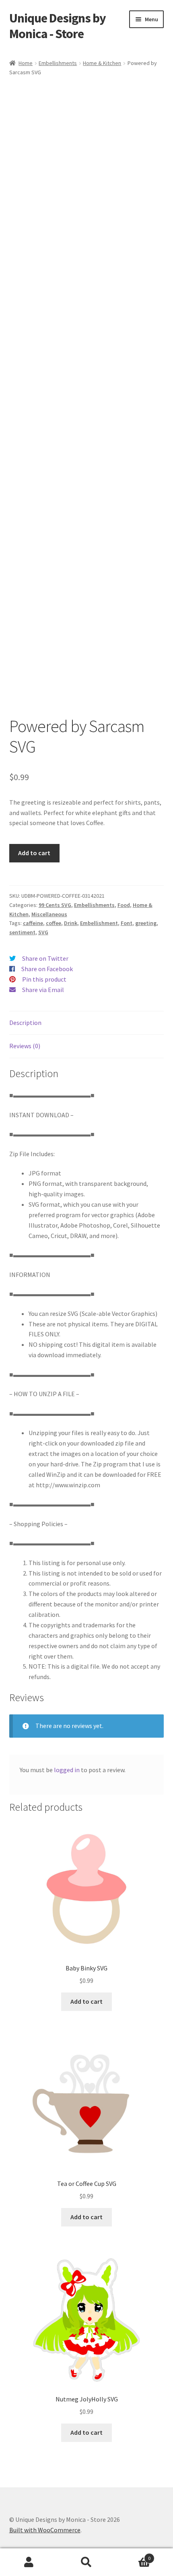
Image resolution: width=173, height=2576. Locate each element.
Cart (133, 2555)
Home (26, 63)
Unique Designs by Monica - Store (58, 26)
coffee (54, 923)
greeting (146, 923)
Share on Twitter (45, 958)
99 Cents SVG (55, 905)
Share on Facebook (47, 969)
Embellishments (58, 63)
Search (86, 2562)
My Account (29, 2562)
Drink (71, 923)
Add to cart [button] (86, 2001)
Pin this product (44, 979)
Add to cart (34, 853)
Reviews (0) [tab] (25, 1046)
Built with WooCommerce (45, 2530)
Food (124, 905)
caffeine (33, 923)
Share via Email (43, 990)
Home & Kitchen (102, 63)
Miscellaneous (49, 914)
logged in (67, 1770)
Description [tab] (25, 1023)
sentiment (22, 932)
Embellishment (99, 923)
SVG (43, 932)
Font (127, 923)
